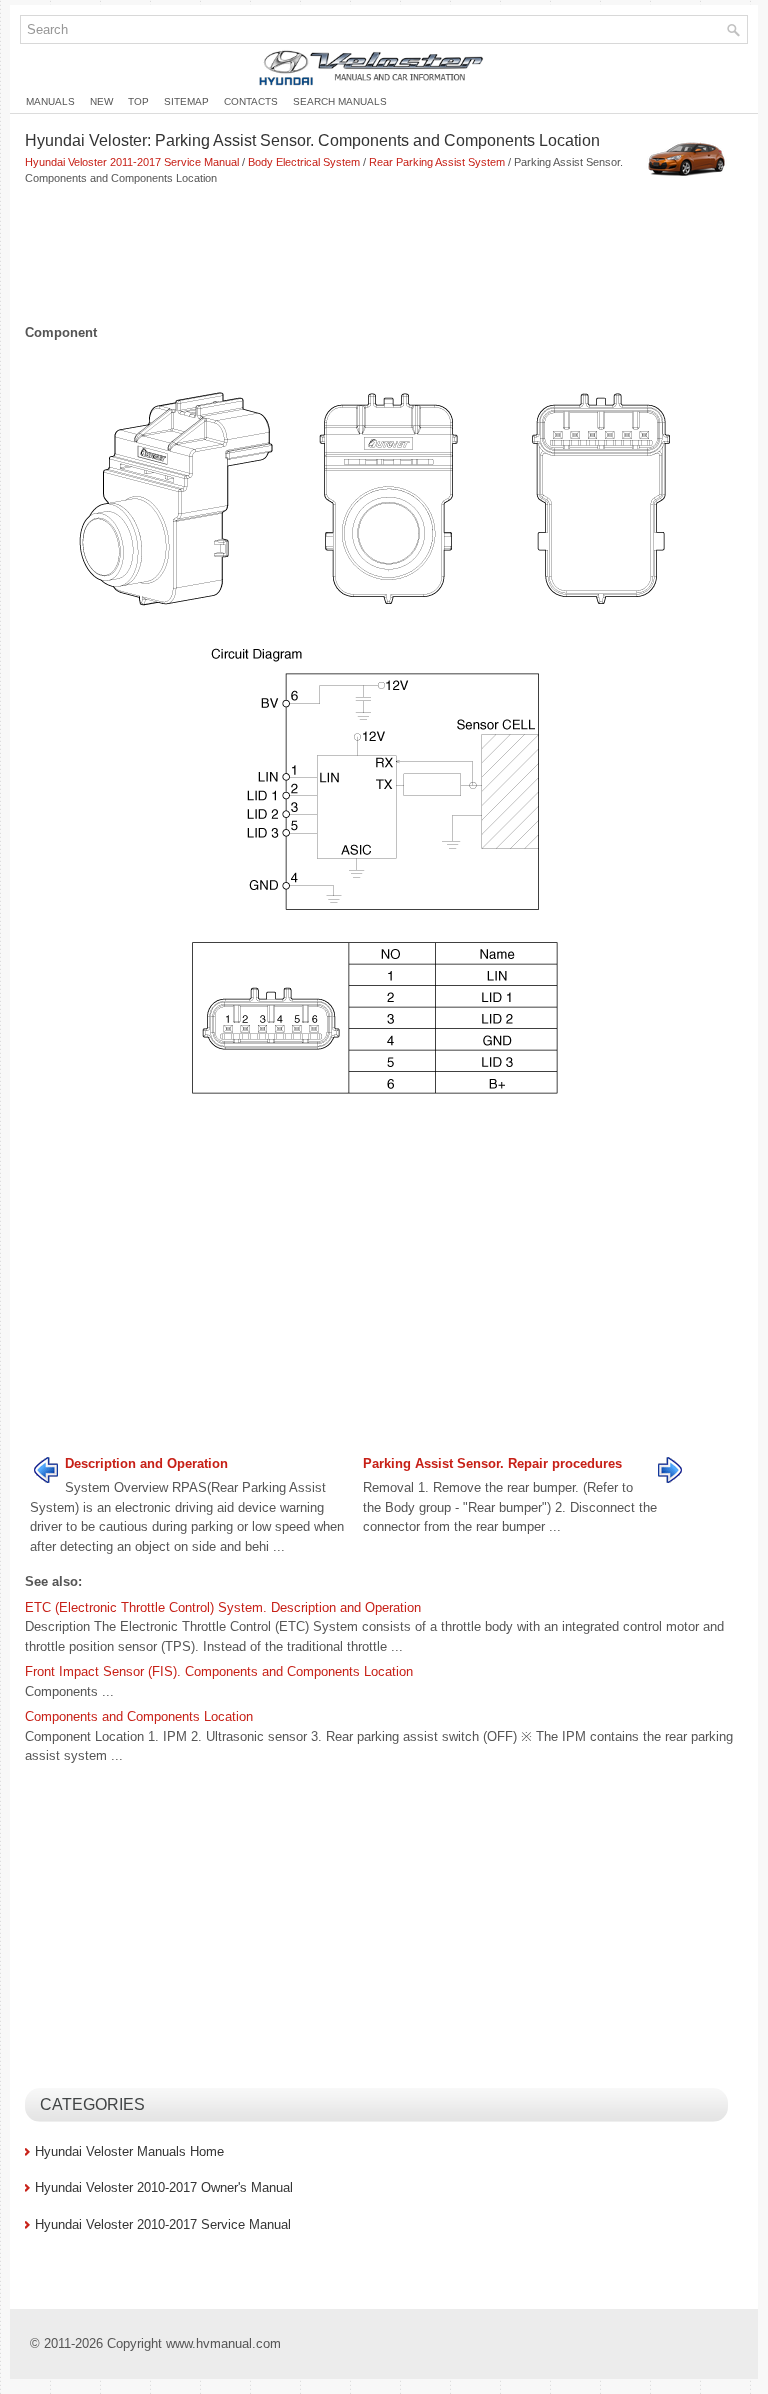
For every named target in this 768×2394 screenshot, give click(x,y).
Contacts (251, 101)
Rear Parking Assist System (437, 162)
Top (138, 101)
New (101, 101)
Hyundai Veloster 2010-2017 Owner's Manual (164, 2187)
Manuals (50, 101)
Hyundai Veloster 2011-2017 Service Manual (132, 162)
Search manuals (340, 101)
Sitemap (186, 101)
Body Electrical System (304, 162)
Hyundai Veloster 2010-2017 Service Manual (163, 2224)
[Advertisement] (384, 257)
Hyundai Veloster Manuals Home (129, 2151)
